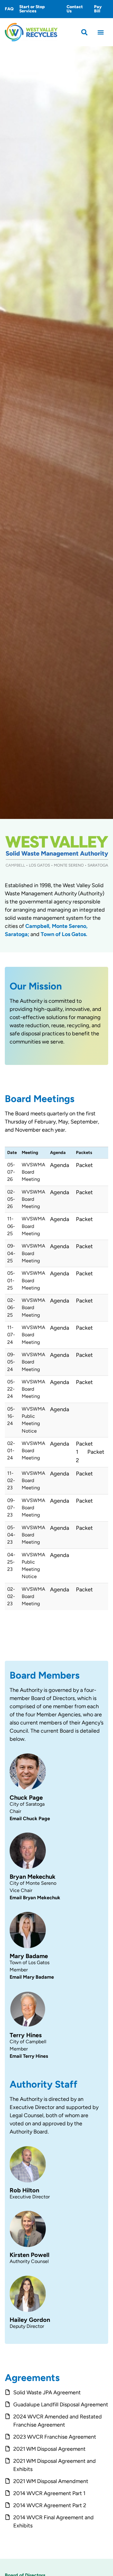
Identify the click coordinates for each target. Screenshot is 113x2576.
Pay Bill (98, 9)
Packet (84, 1165)
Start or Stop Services (32, 9)
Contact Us (75, 9)
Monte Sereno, (70, 926)
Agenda (60, 1165)
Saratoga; (17, 934)
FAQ (9, 9)
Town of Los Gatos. (64, 934)
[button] (85, 32)
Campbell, (38, 926)
